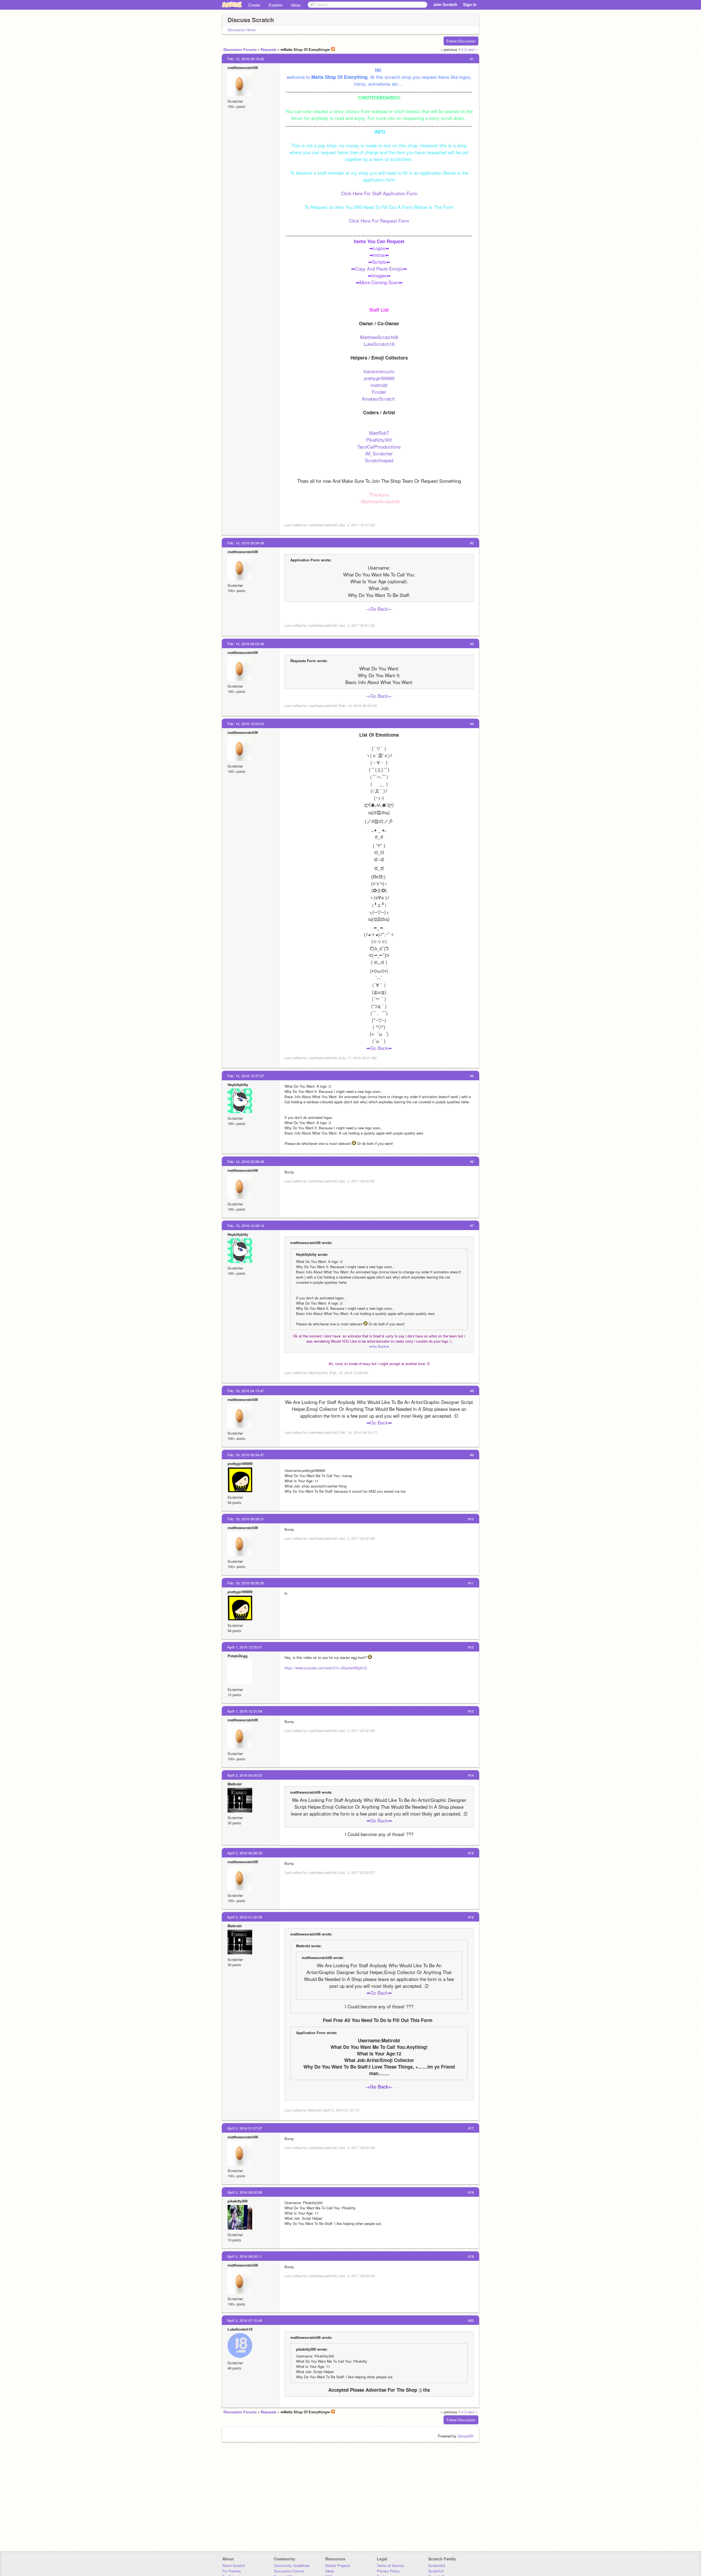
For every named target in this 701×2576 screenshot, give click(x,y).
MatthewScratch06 (379, 337)
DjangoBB (466, 2436)
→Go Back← (379, 609)
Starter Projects (338, 2565)
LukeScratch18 (379, 344)
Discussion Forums (240, 49)
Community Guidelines (292, 2565)
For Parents (232, 2571)
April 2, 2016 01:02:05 (245, 1917)
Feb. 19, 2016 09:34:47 (246, 1455)
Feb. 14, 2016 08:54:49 (246, 543)
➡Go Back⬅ (379, 1048)
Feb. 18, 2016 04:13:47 (246, 1391)
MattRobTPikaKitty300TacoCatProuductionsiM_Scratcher (379, 443)
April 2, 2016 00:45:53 (245, 1775)
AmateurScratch (379, 399)
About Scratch (234, 2565)
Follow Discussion (461, 41)
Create (254, 5)
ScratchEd (437, 2565)
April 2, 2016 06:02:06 (245, 2192)
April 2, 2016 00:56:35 (245, 1853)
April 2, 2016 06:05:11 (245, 2256)
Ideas (296, 5)
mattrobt (379, 385)
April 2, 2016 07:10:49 (245, 2320)
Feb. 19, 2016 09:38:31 (246, 1519)
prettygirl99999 (379, 378)
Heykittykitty (238, 1085)
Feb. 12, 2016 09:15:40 (246, 59)
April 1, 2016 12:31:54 (245, 1711)
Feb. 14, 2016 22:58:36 (246, 1161)
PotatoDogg (238, 1656)
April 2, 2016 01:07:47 (245, 2128)
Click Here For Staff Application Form (379, 193)
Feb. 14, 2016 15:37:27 (246, 1076)
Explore (275, 5)
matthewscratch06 (243, 68)
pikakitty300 (238, 2201)
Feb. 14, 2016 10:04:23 (246, 724)
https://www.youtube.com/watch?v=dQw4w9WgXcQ (326, 1668)
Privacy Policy (388, 2571)
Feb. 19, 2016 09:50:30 (246, 1583)
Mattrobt (235, 1784)
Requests (268, 49)
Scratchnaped (379, 460)
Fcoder (379, 392)
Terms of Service (390, 2565)
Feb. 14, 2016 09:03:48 (246, 644)
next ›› (472, 49)
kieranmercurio (379, 371)
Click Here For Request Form (379, 221)
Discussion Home (242, 30)
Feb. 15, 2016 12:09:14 (246, 1226)
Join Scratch (445, 4)
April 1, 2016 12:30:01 (245, 1647)
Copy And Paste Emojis (379, 268)
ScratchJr (436, 2571)
